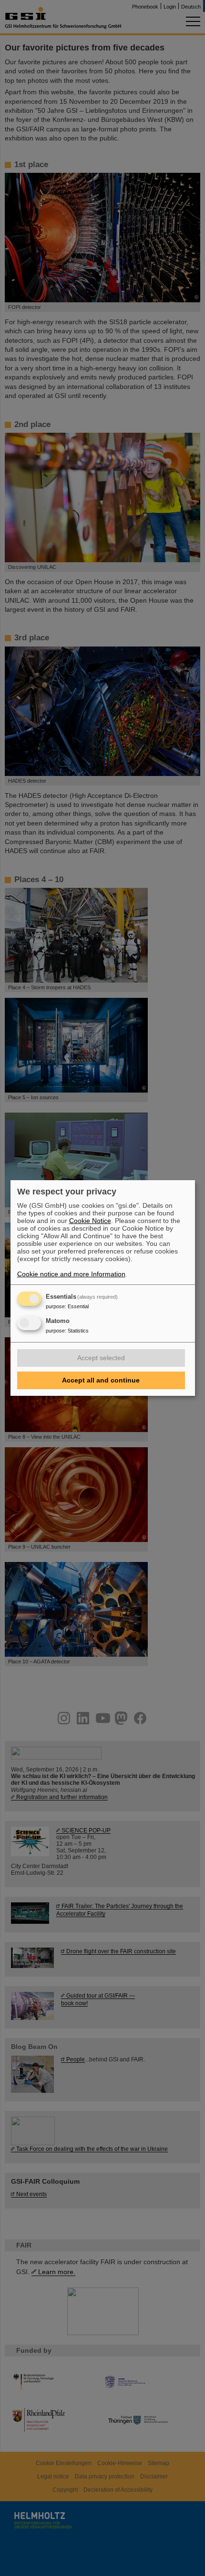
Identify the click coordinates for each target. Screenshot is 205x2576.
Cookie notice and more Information (71, 1274)
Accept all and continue (101, 1380)
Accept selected (101, 1358)
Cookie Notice (90, 1221)
